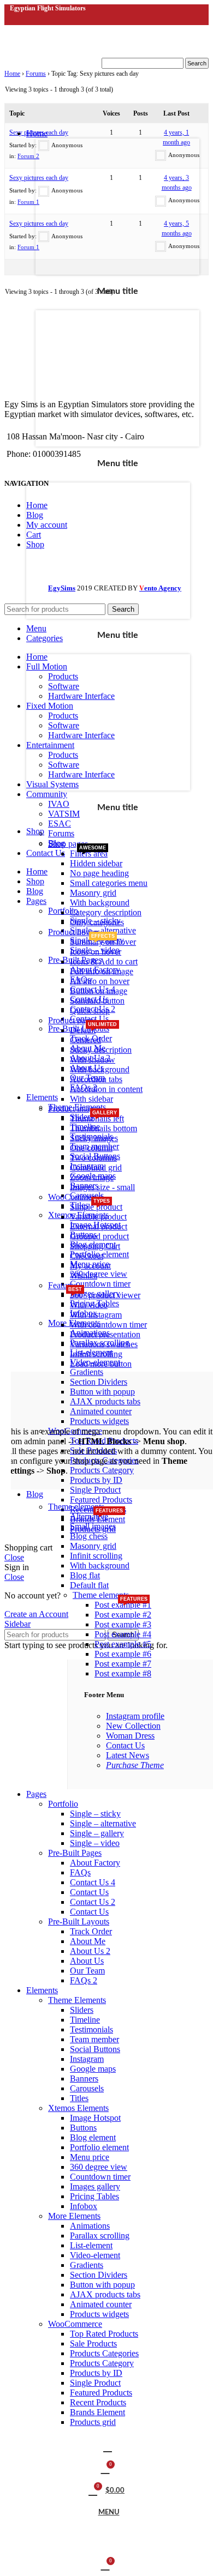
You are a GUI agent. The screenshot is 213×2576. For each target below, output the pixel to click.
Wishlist (84, 1275)
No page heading (99, 873)
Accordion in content (106, 1089)
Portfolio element (99, 2147)
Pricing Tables (94, 2196)
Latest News (128, 1755)
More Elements (74, 2216)
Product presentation (105, 1334)
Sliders (82, 2010)
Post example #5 (123, 1644)
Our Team (87, 1971)
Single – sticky (95, 1814)
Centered (85, 1040)
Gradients (87, 2265)
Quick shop (90, 1011)
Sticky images (94, 1138)
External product (99, 1226)
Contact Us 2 (93, 1902)
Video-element (95, 2255)
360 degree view (99, 2167)
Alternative (89, 1516)
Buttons (83, 2128)
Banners (84, 2079)
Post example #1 (123, 1605)
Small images (93, 1526)
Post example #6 (123, 1654)
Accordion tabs (96, 1079)
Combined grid (96, 1168)
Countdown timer (100, 2177)
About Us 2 (90, 1951)
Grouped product (99, 1236)
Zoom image (92, 1177)
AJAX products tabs (105, 2294)
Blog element (93, 2137)
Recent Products (98, 2402)
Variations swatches (104, 1344)
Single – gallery (97, 1833)
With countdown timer (108, 1325)
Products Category (102, 2363)
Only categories (97, 922)
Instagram (87, 2059)
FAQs (80, 1872)
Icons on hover (96, 952)
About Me (88, 1941)
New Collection (133, 1726)
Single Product (95, 2383)
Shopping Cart (95, 1246)
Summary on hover (103, 942)
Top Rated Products (104, 2334)
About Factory (95, 1863)
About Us (87, 1961)
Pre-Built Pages (75, 1853)
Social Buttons (95, 2049)
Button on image (99, 991)
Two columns (93, 1158)
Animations (90, 2226)
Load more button (101, 1364)
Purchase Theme (135, 1765)
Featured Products (101, 2393)
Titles (79, 2098)
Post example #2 (123, 1615)
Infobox (84, 2206)
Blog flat (85, 1575)
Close (14, 1557)
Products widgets (99, 2314)
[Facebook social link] (16, 19)
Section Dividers (99, 2275)
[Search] (106, 2447)
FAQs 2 (84, 1980)
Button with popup (102, 2285)
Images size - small (102, 1187)
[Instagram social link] (29, 19)
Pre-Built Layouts (79, 1922)
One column (91, 1148)
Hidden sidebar (96, 863)
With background (100, 903)
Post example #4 (123, 1634)
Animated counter (101, 2304)
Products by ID (96, 2373)
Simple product (96, 1207)
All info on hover (100, 981)
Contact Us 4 (93, 1882)
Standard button (97, 1001)
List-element (91, 2245)
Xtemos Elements (78, 2108)
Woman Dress (130, 1736)
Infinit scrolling (96, 1354)
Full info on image (102, 971)
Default (83, 1030)
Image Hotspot (95, 2118)
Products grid (93, 2422)
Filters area (89, 853)
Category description (106, 912)
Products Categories (104, 2353)
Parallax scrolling (100, 2236)
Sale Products (93, 2343)
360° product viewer (105, 1295)
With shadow (93, 1060)
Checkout (87, 1256)
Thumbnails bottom (103, 1128)
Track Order (91, 1931)
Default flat (89, 1585)
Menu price (90, 2157)
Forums (61, 833)
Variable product (98, 1217)
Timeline (85, 2020)
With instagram (96, 1315)
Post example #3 (123, 1624)
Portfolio (63, 1804)
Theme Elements (77, 2000)
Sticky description (101, 1050)
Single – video (95, 1843)
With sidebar (91, 1099)
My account (90, 1266)
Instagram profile (135, 1716)
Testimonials (91, 2029)
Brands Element (97, 2412)
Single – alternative (103, 1823)
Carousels (87, 2088)
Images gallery (95, 2186)
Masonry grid (93, 893)
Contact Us (125, 1745)
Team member (94, 2039)
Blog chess (89, 1536)
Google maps (93, 2069)
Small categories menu (109, 883)
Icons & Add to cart (104, 961)
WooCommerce (75, 2324)
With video (89, 1305)
